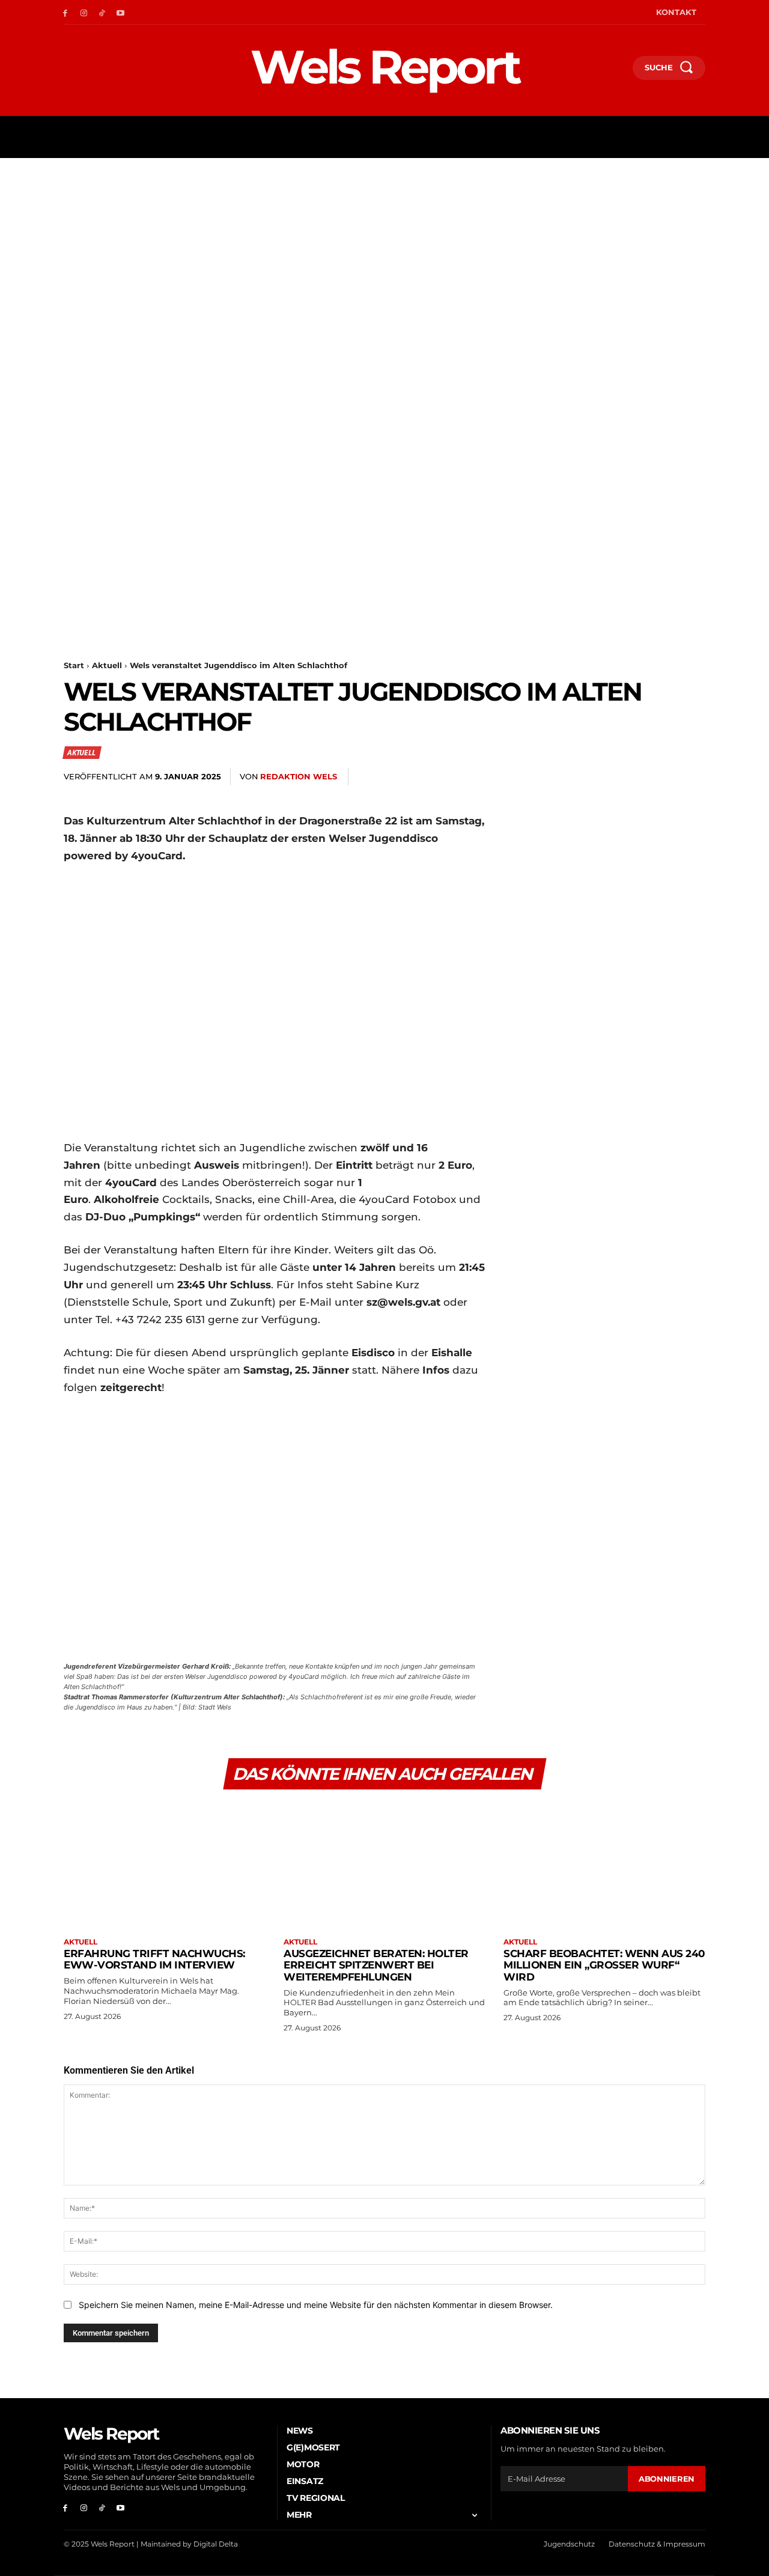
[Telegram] (664, 777)
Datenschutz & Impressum (657, 2544)
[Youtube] (120, 12)
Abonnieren (667, 2479)
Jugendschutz (569, 2544)
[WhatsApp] (609, 777)
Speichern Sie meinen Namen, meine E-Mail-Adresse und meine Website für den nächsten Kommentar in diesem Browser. (316, 2305)
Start (74, 665)
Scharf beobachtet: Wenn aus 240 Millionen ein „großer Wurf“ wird (604, 1965)
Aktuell (107, 665)
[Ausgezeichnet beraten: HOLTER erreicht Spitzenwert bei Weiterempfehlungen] (384, 1865)
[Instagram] (84, 12)
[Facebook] (65, 12)
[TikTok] (102, 12)
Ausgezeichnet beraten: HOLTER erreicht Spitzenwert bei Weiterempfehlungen (376, 1965)
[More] (693, 777)
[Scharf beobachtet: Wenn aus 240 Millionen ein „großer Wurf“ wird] (604, 1865)
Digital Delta (216, 2544)
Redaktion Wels (299, 776)
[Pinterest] (582, 777)
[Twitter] (554, 777)
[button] (618, 70)
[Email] (637, 777)
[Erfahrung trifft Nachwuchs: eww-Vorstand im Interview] (165, 1865)
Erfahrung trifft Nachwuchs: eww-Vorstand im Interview (154, 1959)
